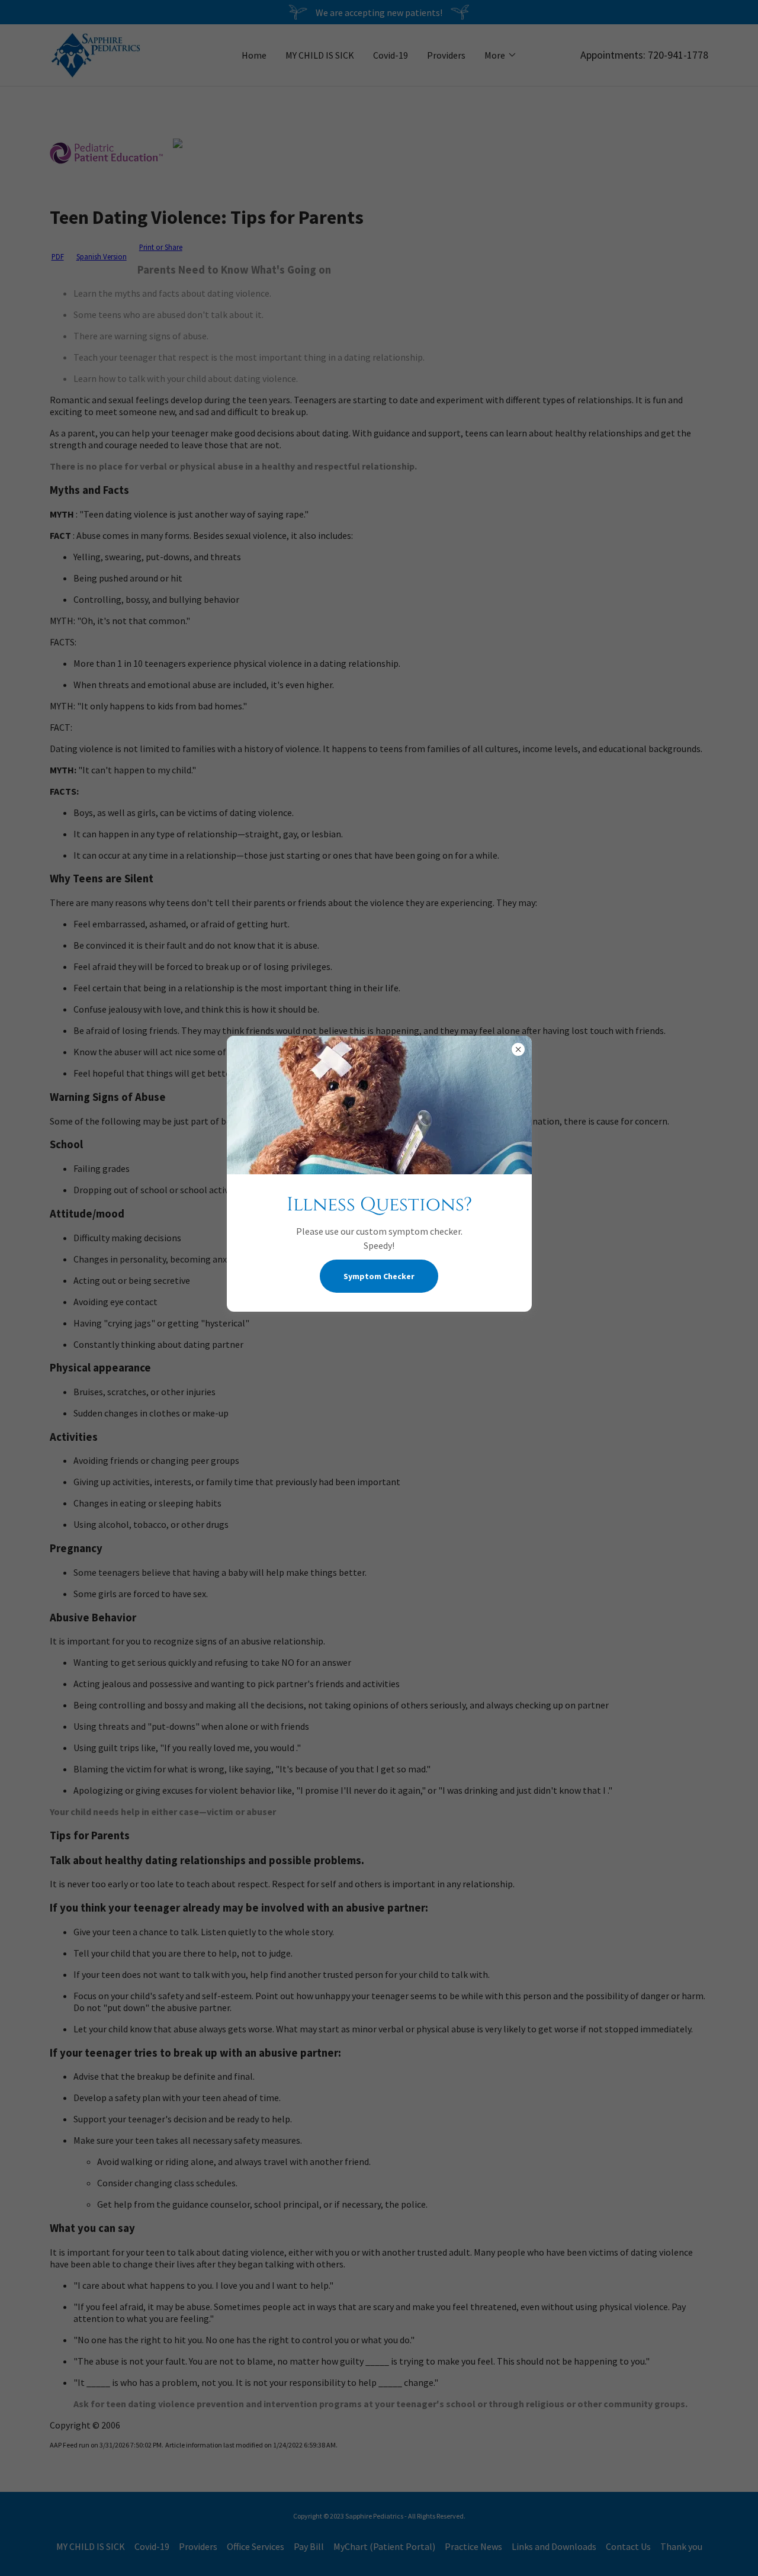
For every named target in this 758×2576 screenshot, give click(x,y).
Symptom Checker (379, 1276)
